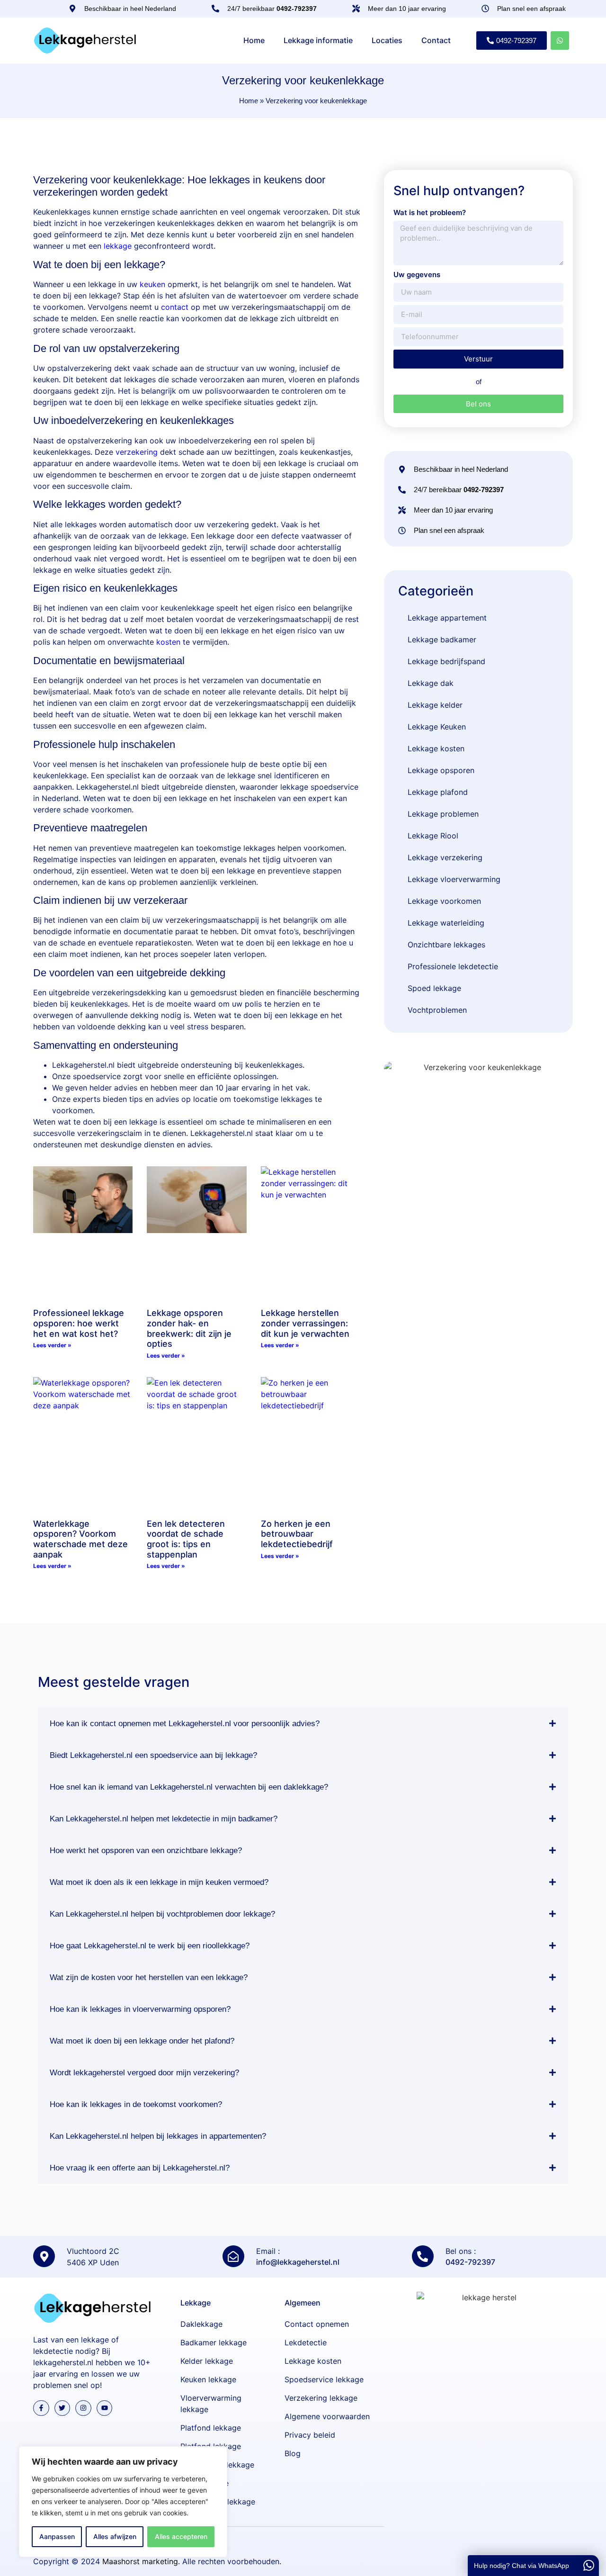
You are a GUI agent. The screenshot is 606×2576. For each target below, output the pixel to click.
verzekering (137, 452)
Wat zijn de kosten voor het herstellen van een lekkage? (149, 1977)
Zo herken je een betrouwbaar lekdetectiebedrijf (297, 1534)
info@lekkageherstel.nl (298, 2262)
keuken (152, 284)
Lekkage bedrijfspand (446, 661)
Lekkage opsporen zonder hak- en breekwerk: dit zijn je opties (189, 1328)
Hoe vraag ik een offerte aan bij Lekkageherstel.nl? (140, 2168)
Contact (436, 40)
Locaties (387, 40)
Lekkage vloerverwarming (454, 879)
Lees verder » (52, 1345)
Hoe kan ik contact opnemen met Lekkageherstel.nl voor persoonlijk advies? (185, 1724)
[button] (303, 1724)
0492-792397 (470, 2262)
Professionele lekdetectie (453, 966)
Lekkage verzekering (445, 857)
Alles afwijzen (115, 2536)
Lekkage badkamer (442, 639)
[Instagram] (83, 2408)
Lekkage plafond (438, 792)
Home (254, 40)
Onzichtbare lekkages (446, 945)
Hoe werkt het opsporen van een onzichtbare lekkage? (146, 1851)
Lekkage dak (431, 683)
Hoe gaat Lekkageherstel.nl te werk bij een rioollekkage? (150, 1946)
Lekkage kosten (436, 748)
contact (175, 307)
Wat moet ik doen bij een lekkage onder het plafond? (142, 2041)
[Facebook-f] (41, 2408)
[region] (123, 2502)
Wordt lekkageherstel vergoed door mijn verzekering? (144, 2073)
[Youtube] (105, 2408)
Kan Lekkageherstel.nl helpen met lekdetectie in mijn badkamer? (164, 1819)
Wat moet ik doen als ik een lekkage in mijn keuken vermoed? (159, 1882)
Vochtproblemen (437, 1010)
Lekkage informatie (318, 40)
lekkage (118, 246)
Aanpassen (57, 2536)
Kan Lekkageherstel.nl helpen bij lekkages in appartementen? (158, 2136)
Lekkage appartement (447, 618)
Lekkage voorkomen (444, 901)
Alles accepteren (181, 2536)
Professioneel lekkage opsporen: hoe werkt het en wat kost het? (79, 1323)
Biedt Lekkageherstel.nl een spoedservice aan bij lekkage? (153, 1755)
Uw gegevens (417, 275)
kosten (168, 642)
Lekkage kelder (435, 705)
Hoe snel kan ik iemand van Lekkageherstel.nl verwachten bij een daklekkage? (189, 1787)
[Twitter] (62, 2408)
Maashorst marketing (140, 2561)
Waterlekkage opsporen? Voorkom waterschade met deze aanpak (80, 1539)
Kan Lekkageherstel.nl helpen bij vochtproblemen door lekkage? (162, 1914)
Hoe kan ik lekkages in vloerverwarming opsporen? (140, 2009)
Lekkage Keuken (437, 727)
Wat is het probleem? (430, 212)
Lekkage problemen (443, 814)
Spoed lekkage (434, 988)
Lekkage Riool (433, 836)
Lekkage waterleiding (446, 923)
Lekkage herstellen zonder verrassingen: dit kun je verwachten (305, 1323)
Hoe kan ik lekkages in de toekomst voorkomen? (136, 2104)
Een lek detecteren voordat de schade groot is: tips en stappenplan (186, 1539)
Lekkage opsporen (441, 770)
